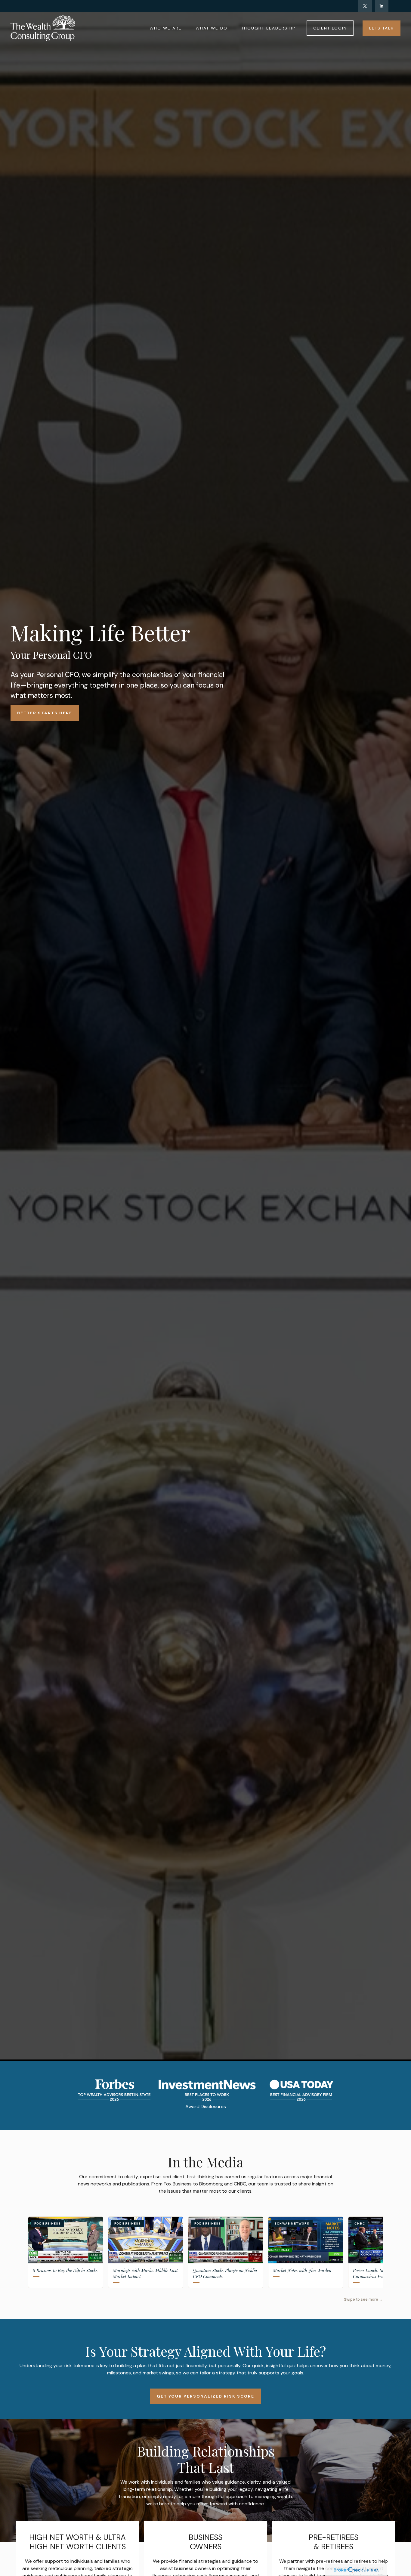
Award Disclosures (206, 2106)
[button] (166, 28)
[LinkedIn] (382, 6)
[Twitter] (365, 6)
